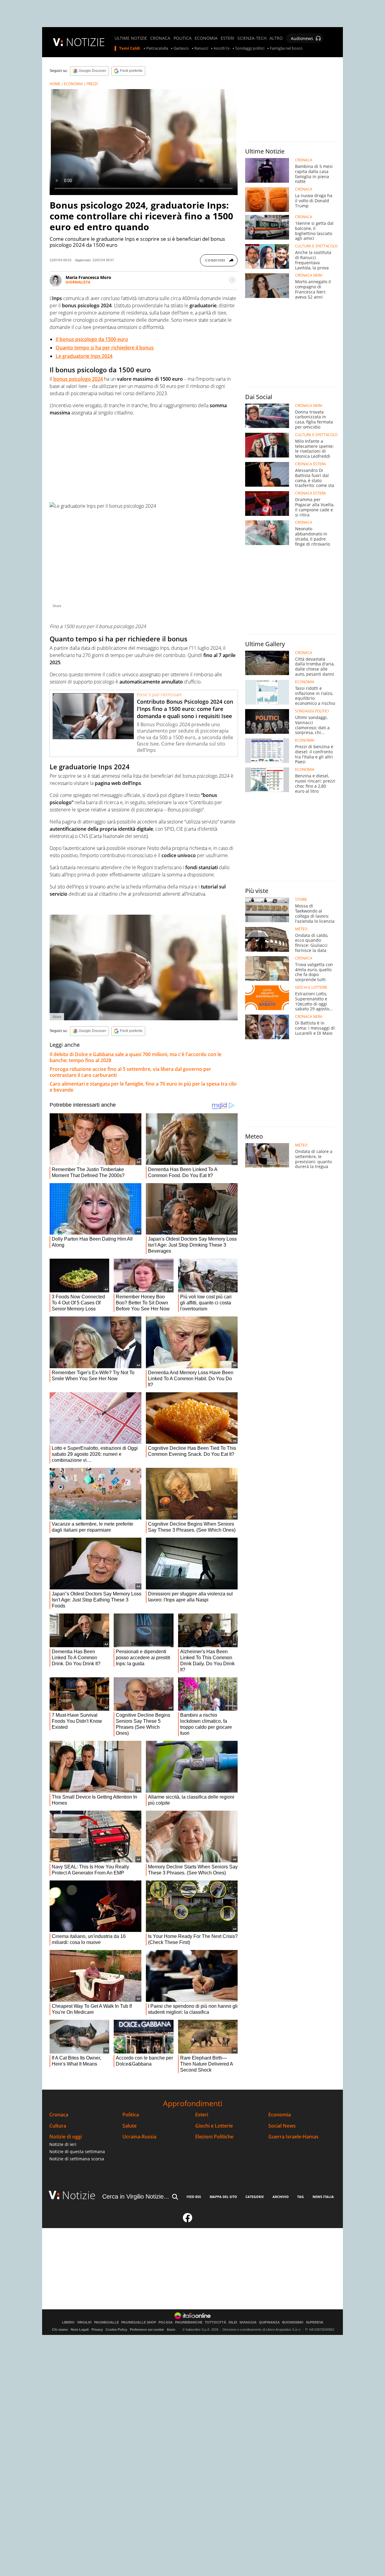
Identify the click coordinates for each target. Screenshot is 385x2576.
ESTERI (228, 38)
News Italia (323, 2197)
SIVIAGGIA (248, 2322)
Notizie (79, 2195)
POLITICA (183, 38)
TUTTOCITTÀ (216, 2322)
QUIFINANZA (269, 2322)
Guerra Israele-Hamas (293, 2137)
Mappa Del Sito (223, 2197)
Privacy (97, 2330)
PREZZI (92, 84)
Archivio (281, 2197)
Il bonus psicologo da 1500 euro (92, 339)
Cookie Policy (116, 2330)
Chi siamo (60, 2330)
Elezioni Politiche (214, 2137)
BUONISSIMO (293, 2322)
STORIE (301, 900)
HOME (55, 84)
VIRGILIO (84, 2322)
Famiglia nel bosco (286, 48)
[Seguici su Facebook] (188, 2220)
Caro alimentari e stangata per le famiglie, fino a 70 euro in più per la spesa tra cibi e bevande (143, 1087)
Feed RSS (194, 2197)
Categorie (255, 2197)
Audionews (302, 38)
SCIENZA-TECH (252, 38)
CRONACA (160, 38)
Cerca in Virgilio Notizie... (136, 2196)
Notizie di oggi (66, 2137)
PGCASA (166, 2322)
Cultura (58, 2126)
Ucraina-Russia (139, 2137)
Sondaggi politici (250, 48)
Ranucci (201, 48)
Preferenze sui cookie (147, 2330)
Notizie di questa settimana (77, 2151)
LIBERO (68, 2322)
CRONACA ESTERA (311, 464)
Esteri (202, 2115)
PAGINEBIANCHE (189, 2322)
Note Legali (80, 2330)
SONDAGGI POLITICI (312, 711)
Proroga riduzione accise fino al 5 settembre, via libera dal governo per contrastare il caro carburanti (130, 1072)
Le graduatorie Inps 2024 (84, 356)
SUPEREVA (315, 2322)
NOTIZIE (85, 42)
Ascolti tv (222, 48)
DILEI (233, 2322)
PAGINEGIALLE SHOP (139, 2322)
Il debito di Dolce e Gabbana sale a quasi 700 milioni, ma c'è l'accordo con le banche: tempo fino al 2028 (136, 1057)
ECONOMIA (206, 38)
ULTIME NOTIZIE (131, 38)
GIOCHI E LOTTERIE (311, 987)
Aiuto (171, 2330)
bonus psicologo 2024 (78, 379)
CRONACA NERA (309, 275)
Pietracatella (157, 48)
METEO (301, 929)
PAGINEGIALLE (106, 2322)
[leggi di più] (232, 280)
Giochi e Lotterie (214, 2126)
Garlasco (181, 48)
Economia (280, 2115)
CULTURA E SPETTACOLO (316, 246)
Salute (129, 2126)
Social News (282, 2126)
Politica (131, 2115)
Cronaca (59, 2115)
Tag (300, 2197)
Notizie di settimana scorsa (77, 2159)
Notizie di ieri (63, 2144)
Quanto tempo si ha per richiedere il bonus (105, 348)
